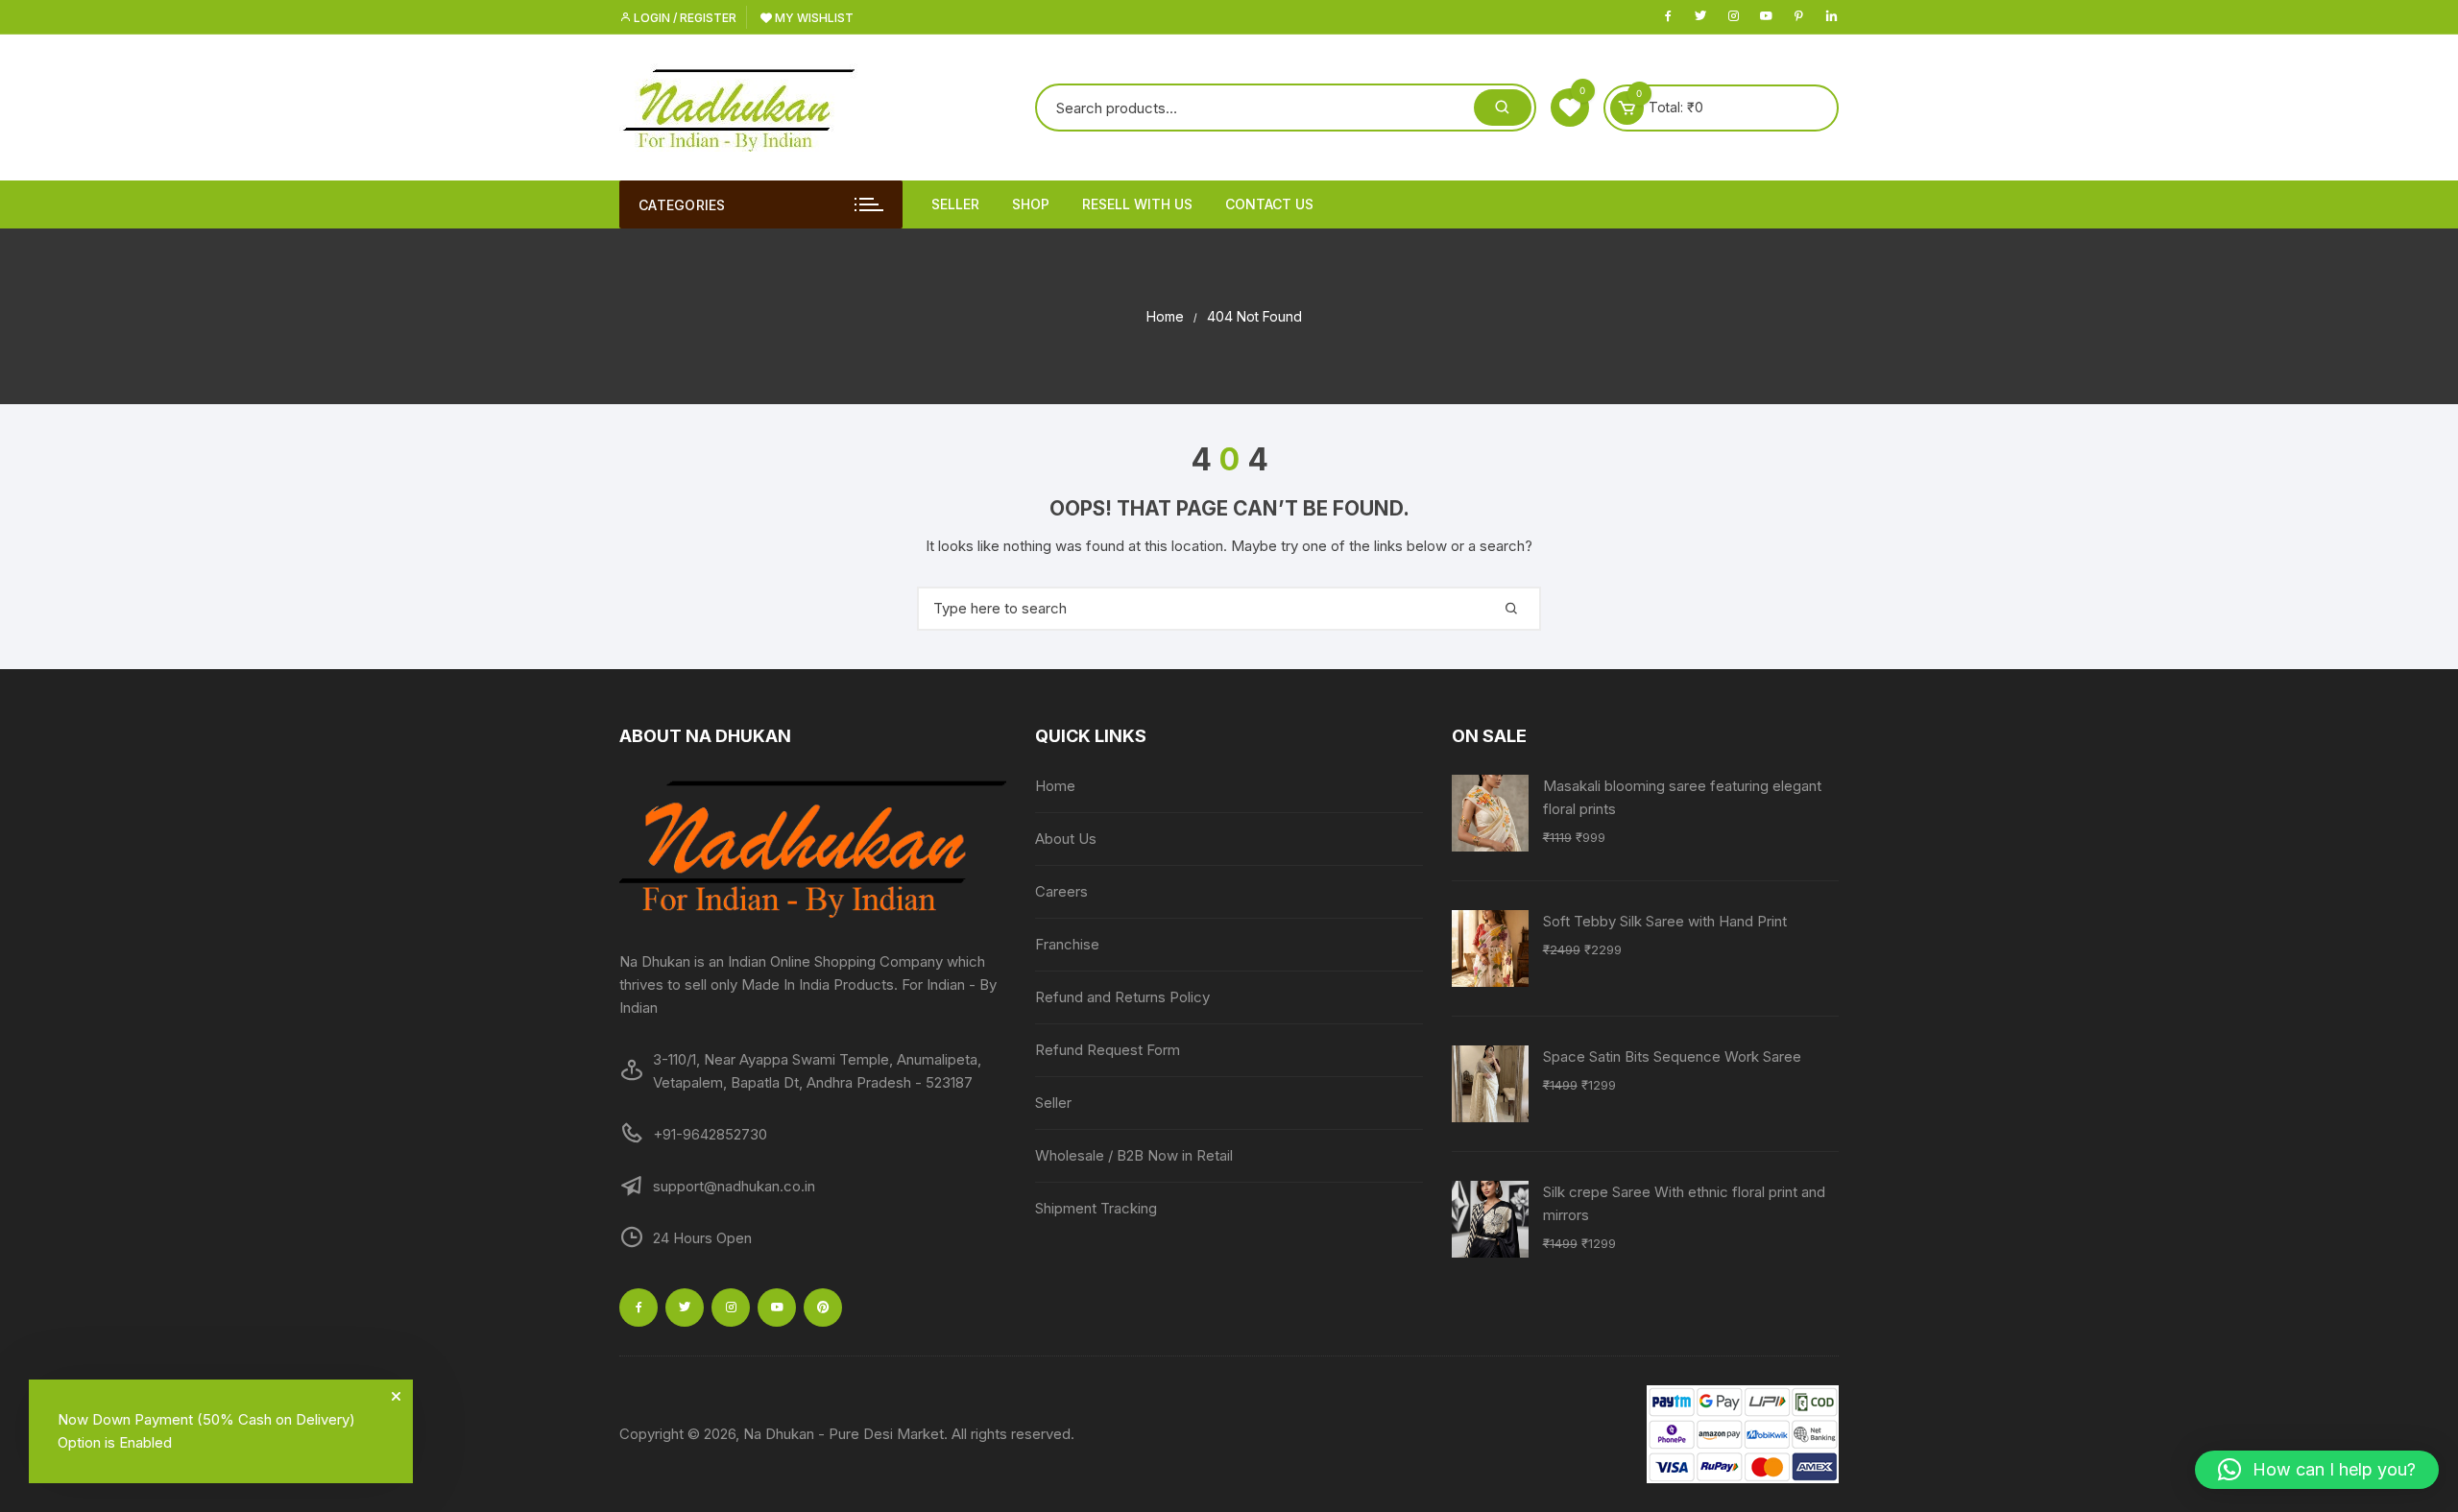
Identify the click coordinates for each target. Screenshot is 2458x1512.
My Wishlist (813, 18)
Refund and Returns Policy (1122, 997)
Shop (1031, 204)
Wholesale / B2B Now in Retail (1134, 1155)
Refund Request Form (1108, 1050)
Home (1055, 786)
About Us (1066, 839)
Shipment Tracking (1096, 1208)
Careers (1061, 891)
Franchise (1067, 944)
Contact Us (1269, 204)
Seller (955, 204)
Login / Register (684, 18)
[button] (2317, 1470)
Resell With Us (1137, 204)
